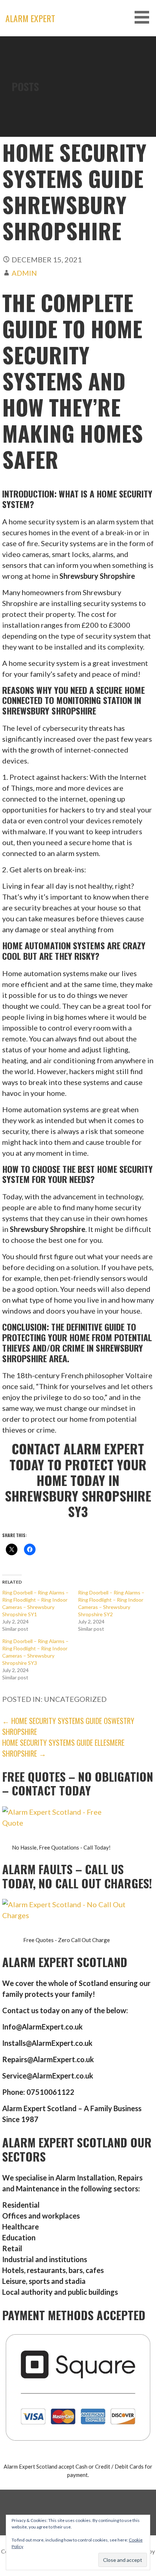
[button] (144, 17)
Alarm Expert (30, 18)
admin (24, 273)
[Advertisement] (78, 118)
